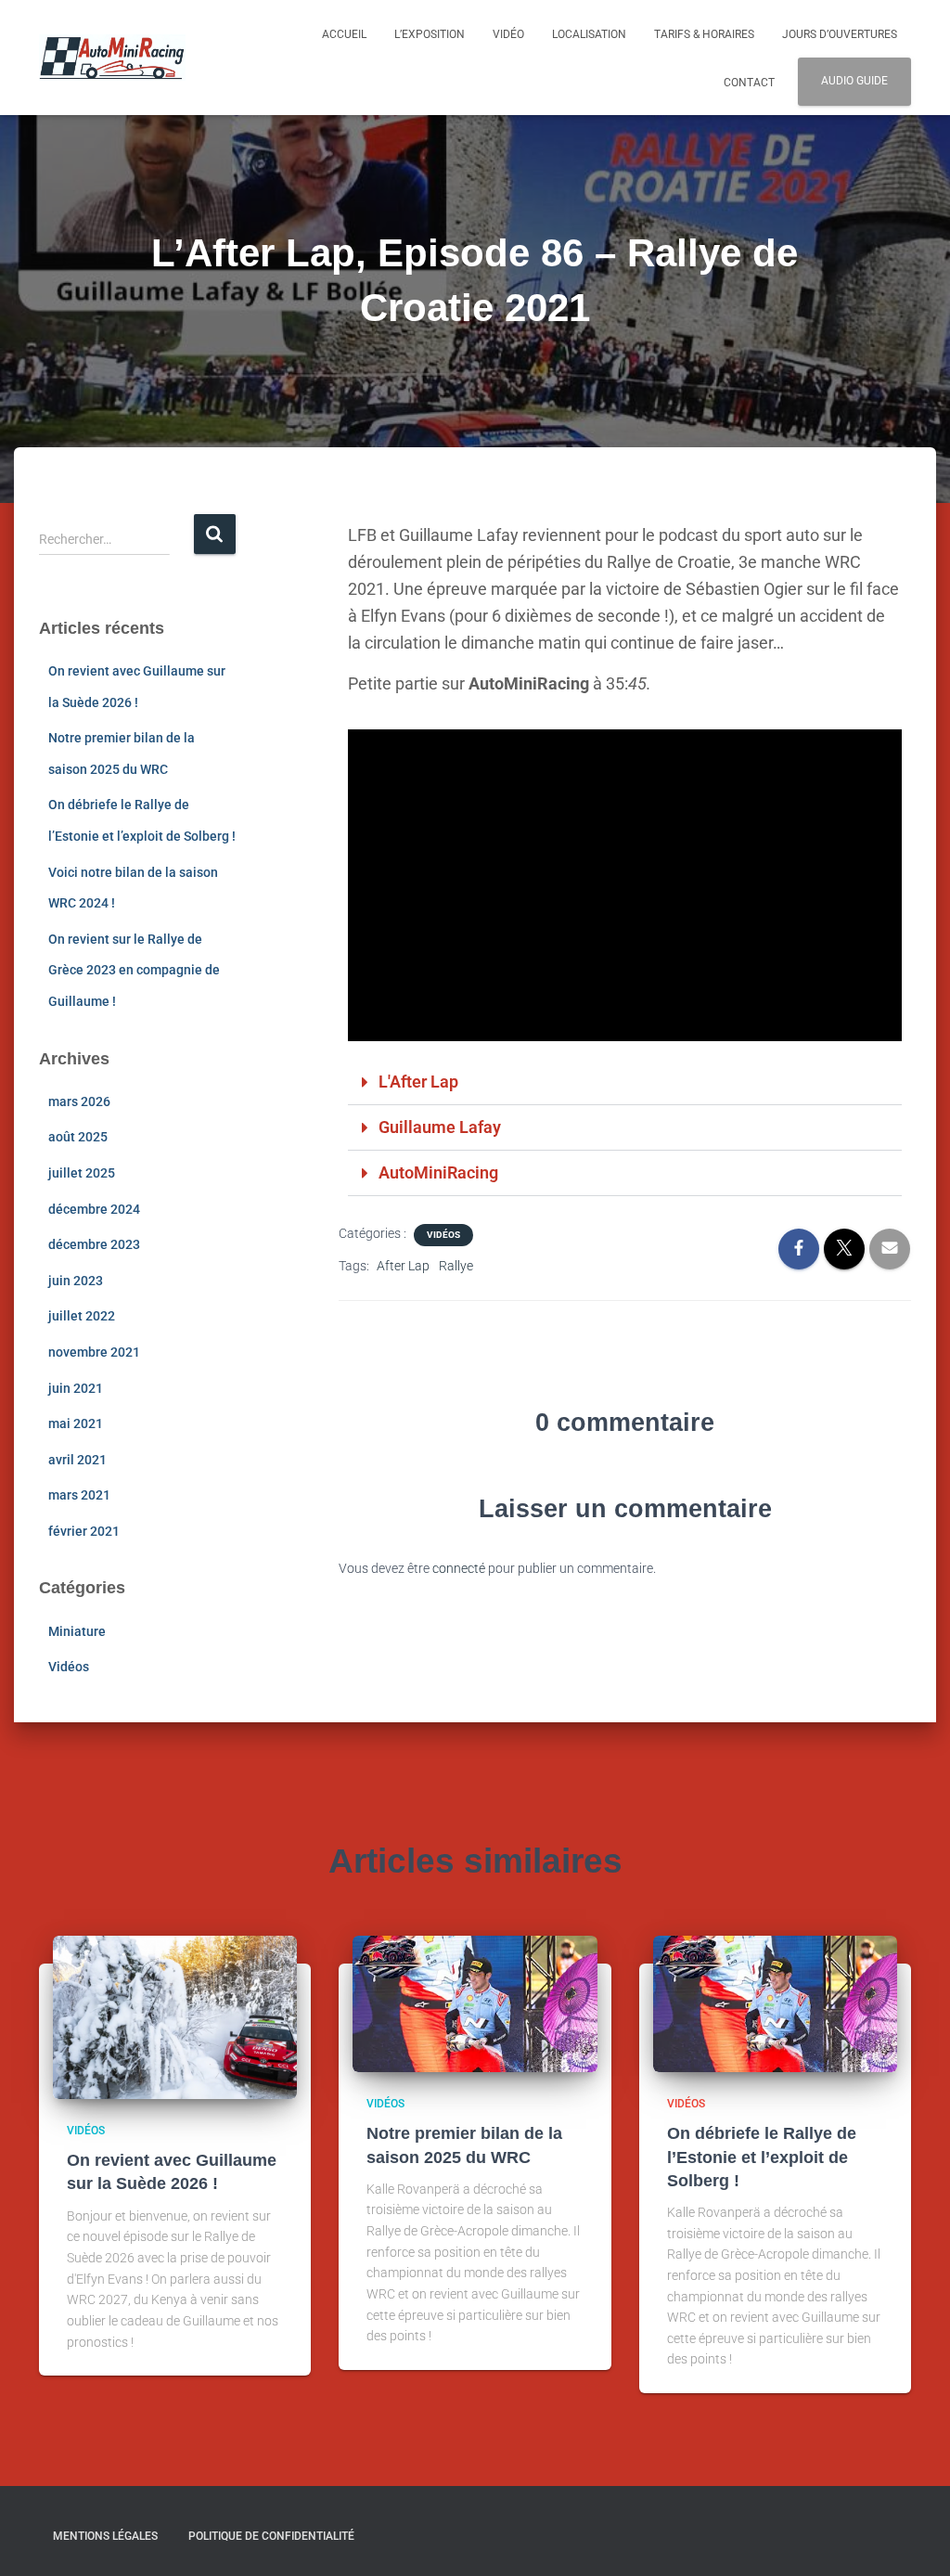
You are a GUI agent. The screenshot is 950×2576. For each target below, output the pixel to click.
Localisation (589, 34)
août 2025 (78, 1137)
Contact (749, 83)
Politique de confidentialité (271, 2536)
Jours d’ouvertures (840, 34)
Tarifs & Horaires (704, 34)
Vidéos (69, 1667)
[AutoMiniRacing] (112, 58)
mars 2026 (79, 1101)
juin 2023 (76, 1281)
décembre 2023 (94, 1244)
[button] (625, 1082)
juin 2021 (76, 1388)
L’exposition (430, 34)
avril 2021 (77, 1460)
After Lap (403, 1266)
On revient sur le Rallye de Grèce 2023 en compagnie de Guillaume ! (134, 970)
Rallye (456, 1266)
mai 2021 (76, 1423)
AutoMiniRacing (438, 1172)
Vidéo (508, 34)
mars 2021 (79, 1495)
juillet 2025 (82, 1173)
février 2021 (84, 1531)
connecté (459, 1568)
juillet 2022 (82, 1316)
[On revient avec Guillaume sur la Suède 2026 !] (175, 2016)
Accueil (344, 34)
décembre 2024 (94, 1209)
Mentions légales (105, 2536)
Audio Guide (854, 81)
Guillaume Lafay (440, 1127)
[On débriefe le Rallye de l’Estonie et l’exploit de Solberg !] (775, 2003)
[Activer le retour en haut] (913, 2539)
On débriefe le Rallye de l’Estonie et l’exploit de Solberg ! (762, 2157)
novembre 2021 (94, 1352)
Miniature (77, 1631)
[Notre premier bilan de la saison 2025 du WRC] (475, 2003)
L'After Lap (418, 1082)
